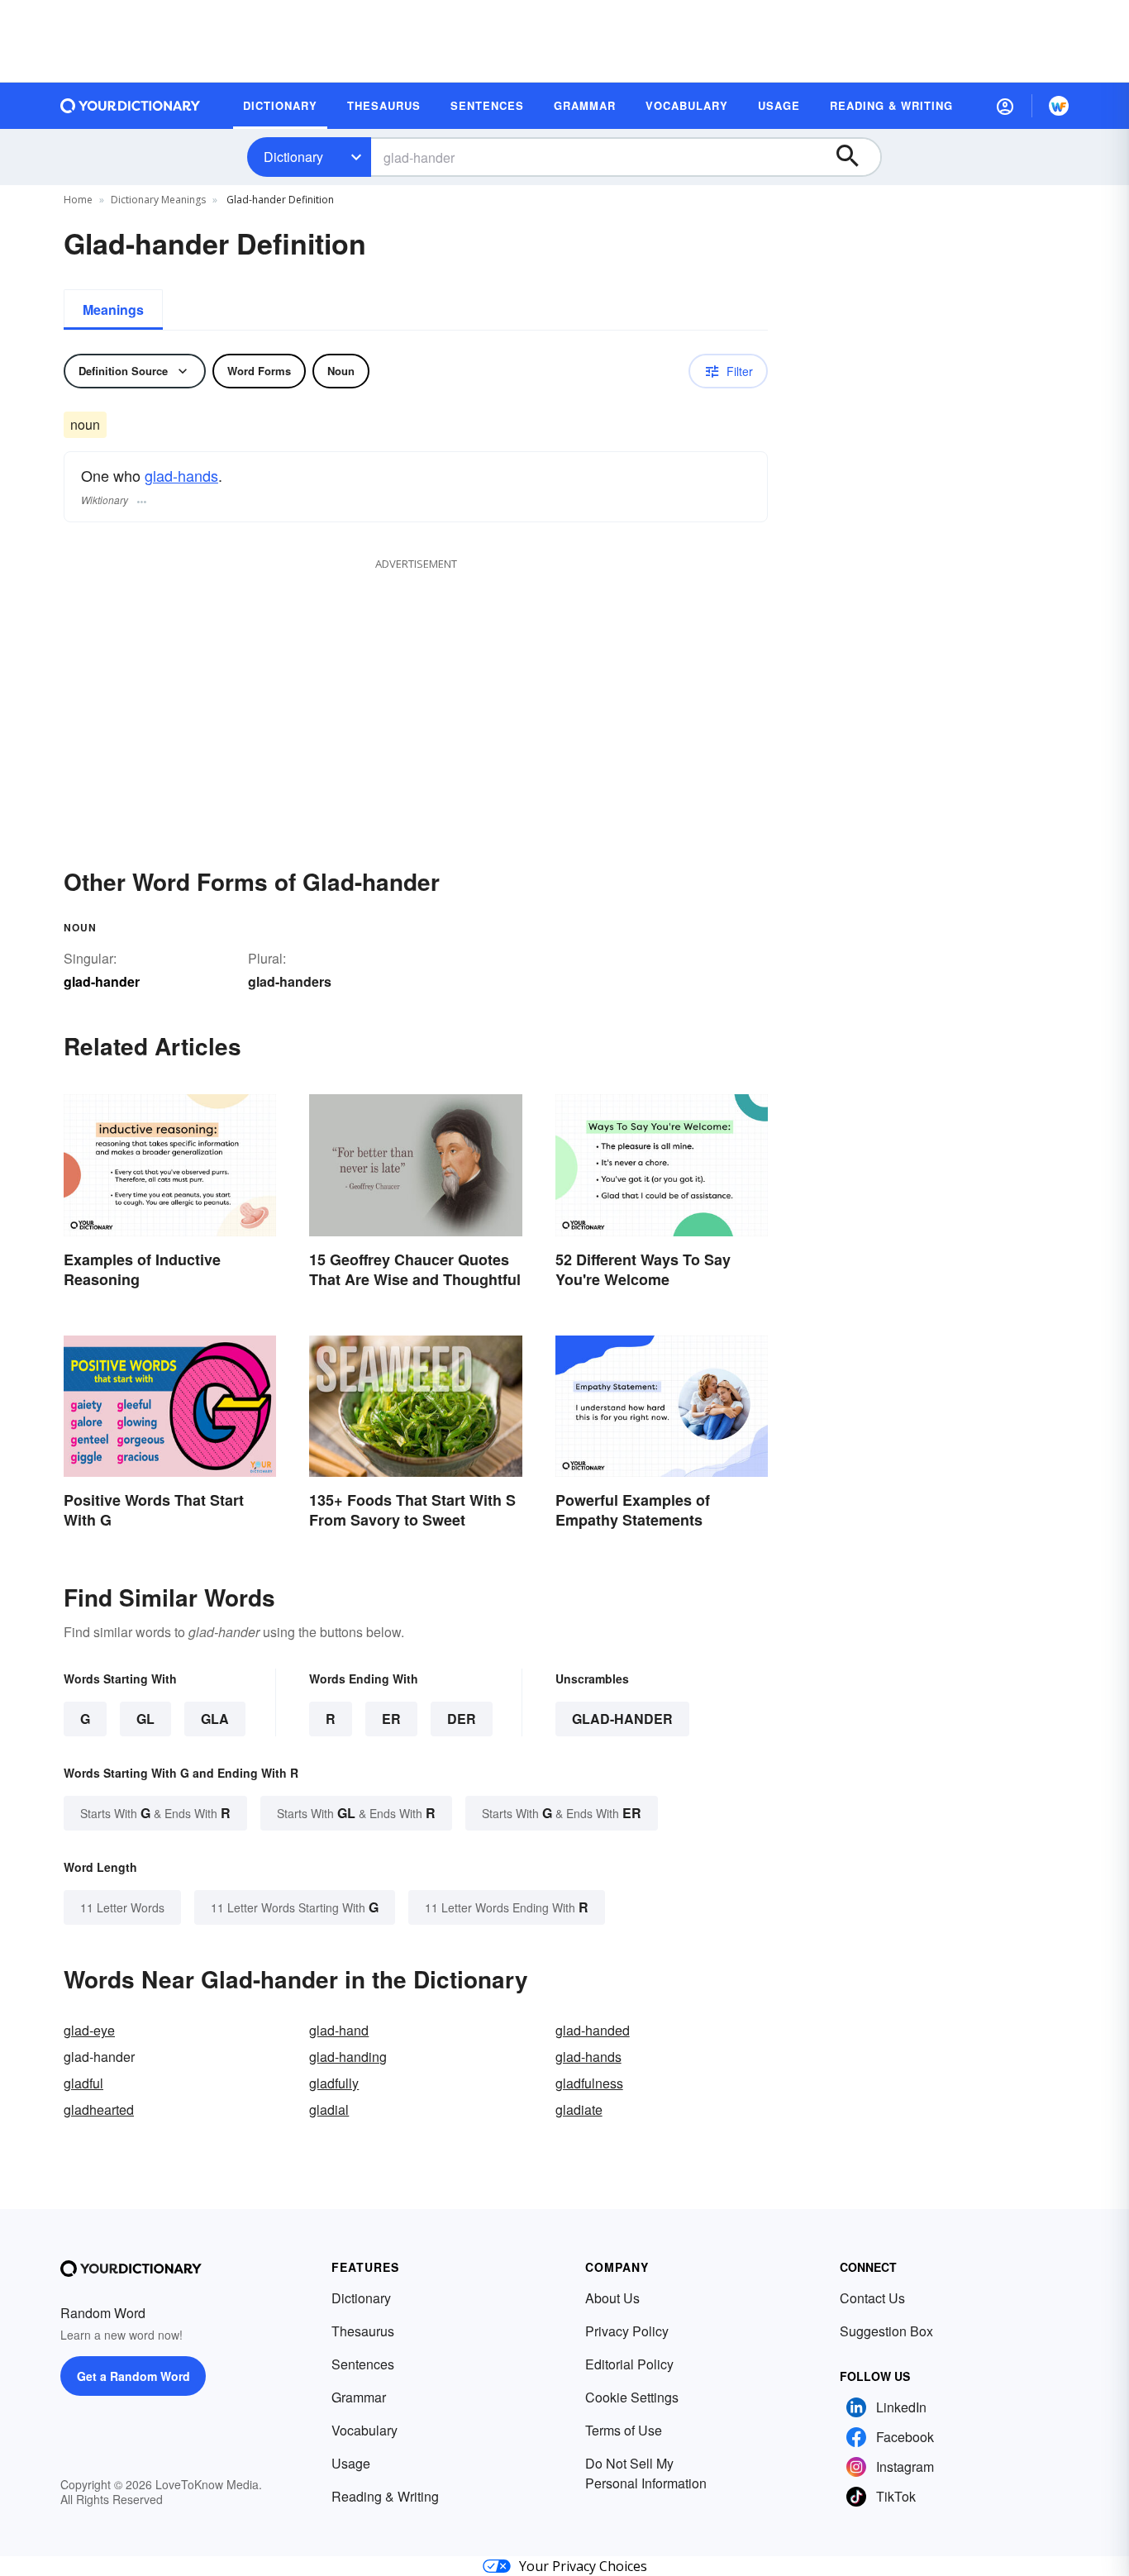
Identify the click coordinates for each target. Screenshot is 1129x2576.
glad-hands (181, 475)
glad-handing (348, 2057)
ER (391, 1719)
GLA (215, 1719)
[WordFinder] (1059, 106)
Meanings (113, 310)
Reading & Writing (385, 2496)
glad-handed (593, 2030)
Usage (351, 2463)
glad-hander (622, 1719)
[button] (1005, 106)
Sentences (363, 2364)
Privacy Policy (627, 2331)
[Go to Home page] (131, 106)
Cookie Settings (632, 2397)
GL (145, 1719)
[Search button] (855, 157)
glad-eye (89, 2030)
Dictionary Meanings (158, 200)
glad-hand (339, 2030)
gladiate (579, 2109)
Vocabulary (364, 2430)
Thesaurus (363, 2331)
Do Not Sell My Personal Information (646, 2473)
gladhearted (99, 2109)
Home (78, 200)
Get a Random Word (133, 2376)
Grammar (359, 2397)
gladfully (334, 2083)
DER (462, 1719)
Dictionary (293, 157)
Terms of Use (624, 2430)
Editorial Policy (629, 2364)
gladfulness (589, 2083)
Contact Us (872, 2298)
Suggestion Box (886, 2331)
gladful (83, 2083)
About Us (612, 2298)
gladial (329, 2109)
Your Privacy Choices (583, 2566)
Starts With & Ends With (155, 1813)
